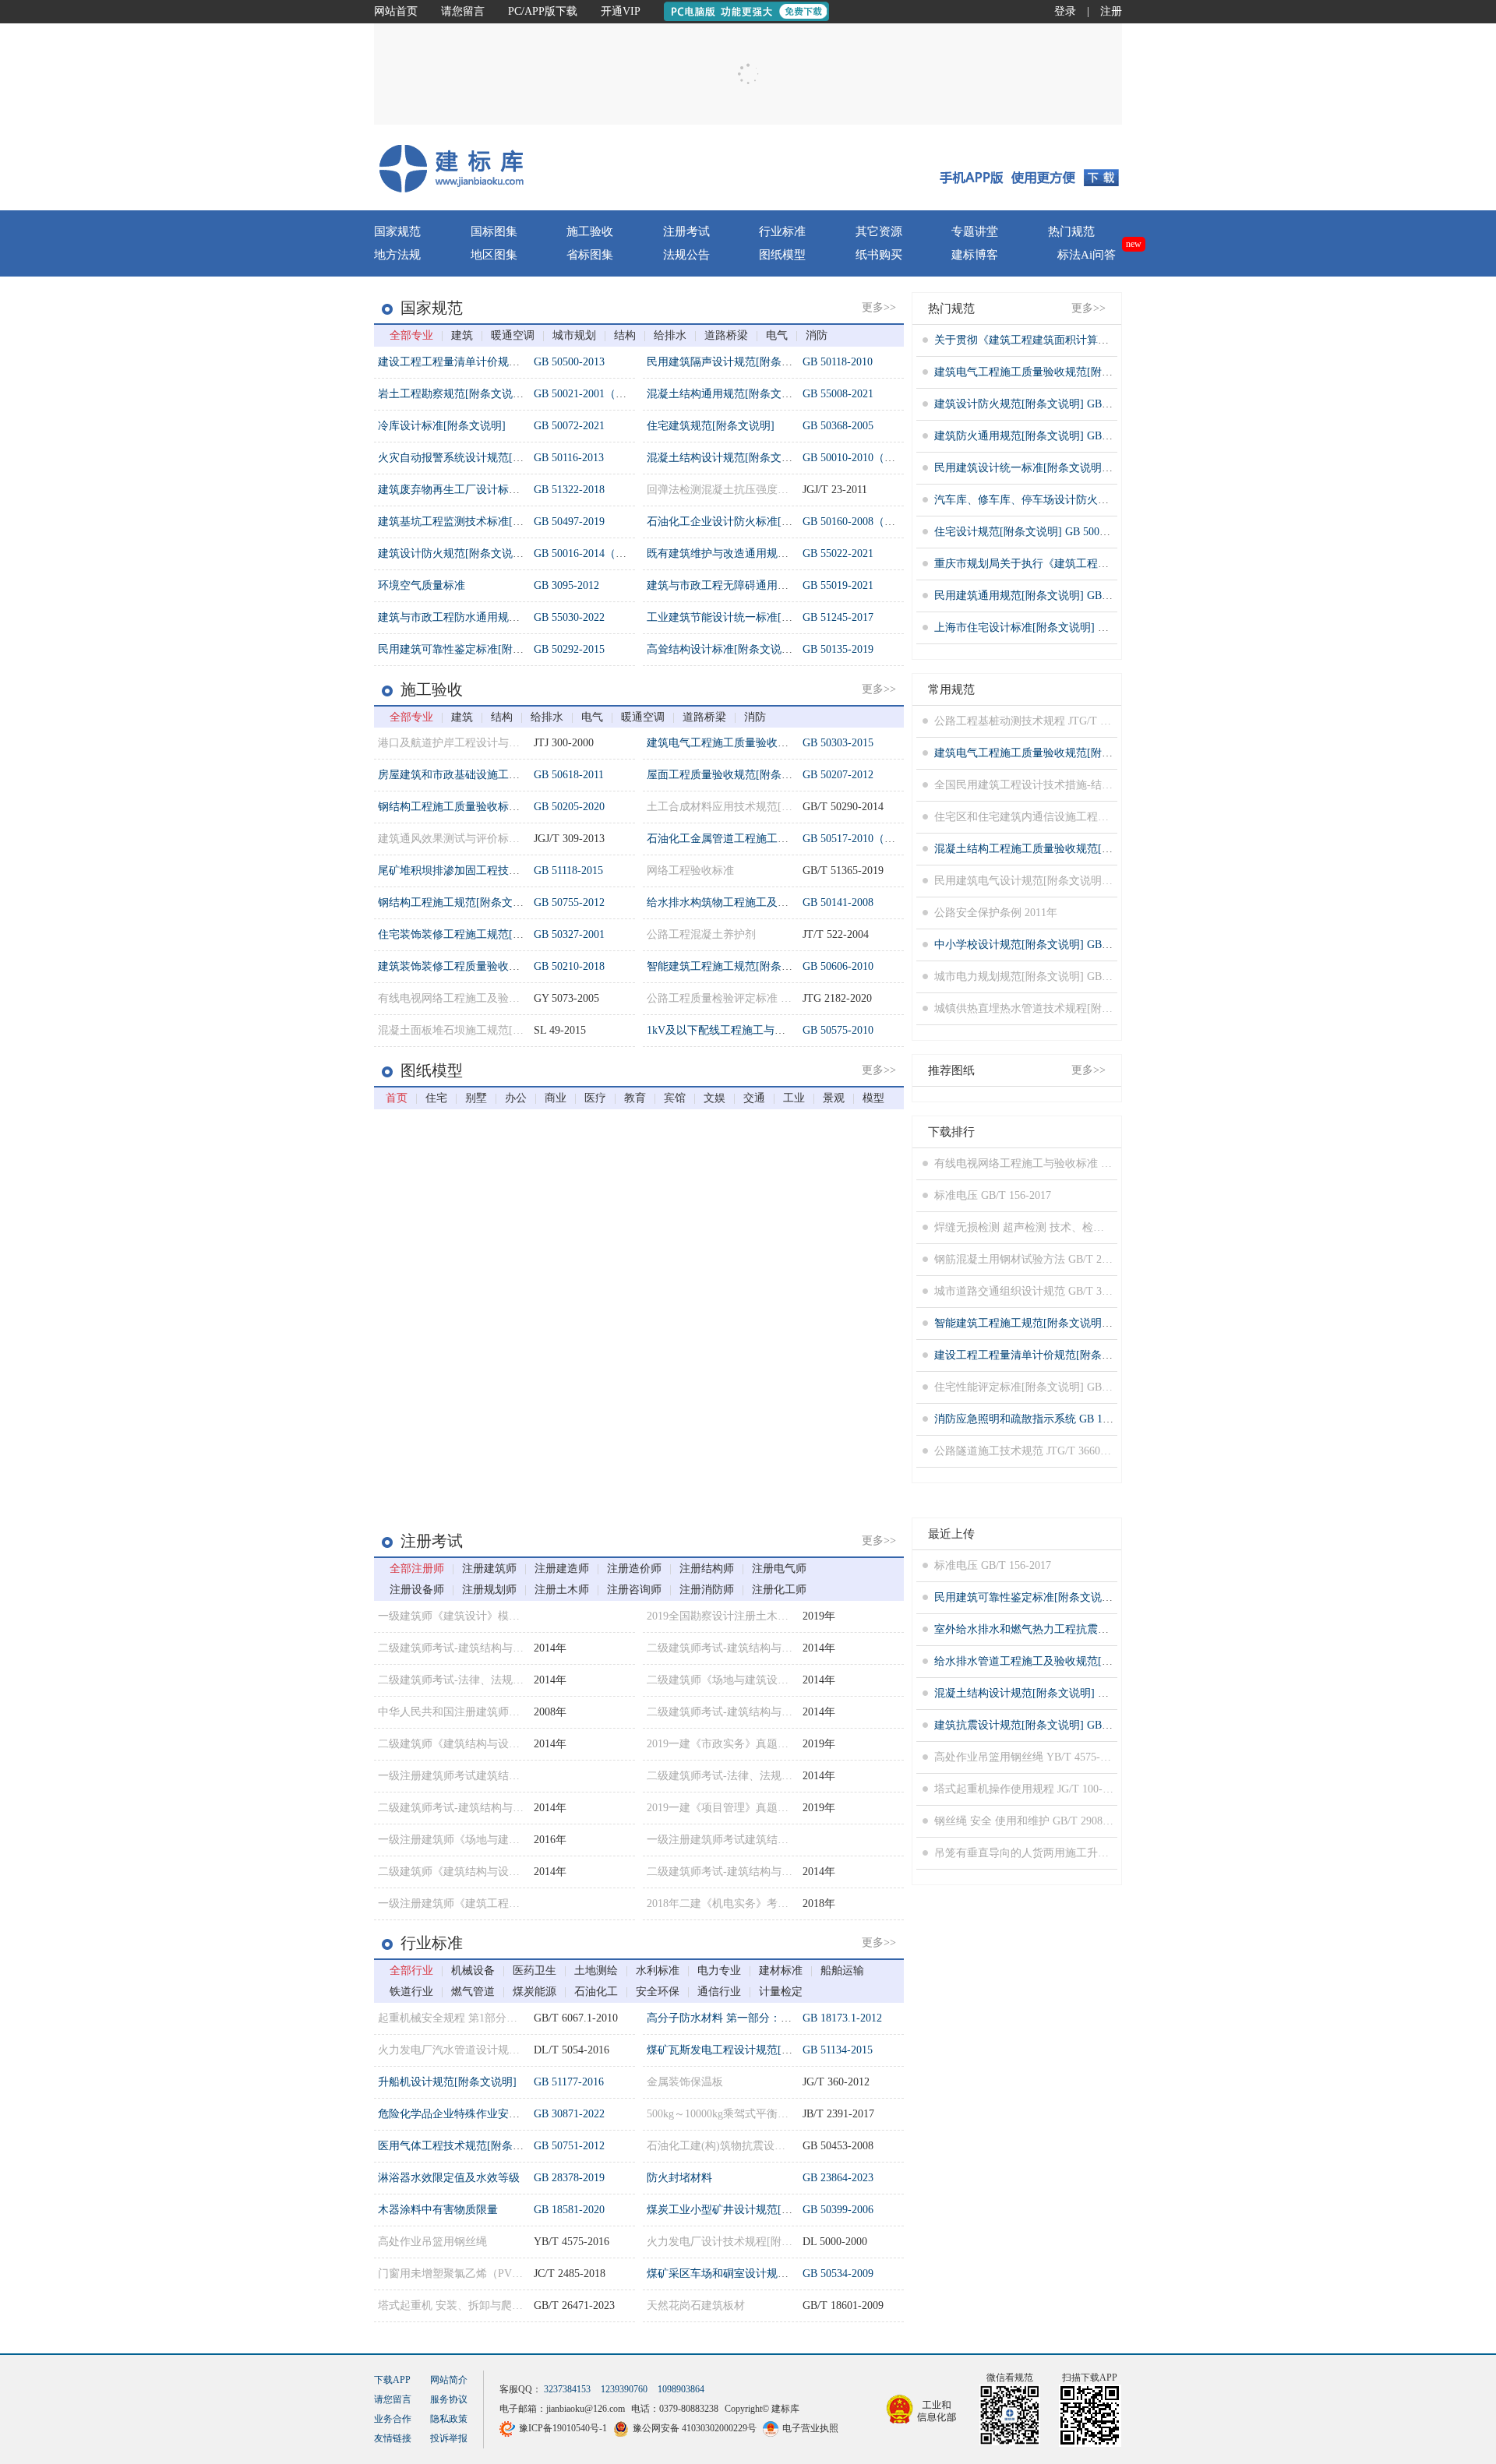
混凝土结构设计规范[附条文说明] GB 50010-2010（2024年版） (1084, 1693)
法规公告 (686, 255)
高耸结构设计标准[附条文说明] (722, 649)
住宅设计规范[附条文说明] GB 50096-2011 (1035, 532)
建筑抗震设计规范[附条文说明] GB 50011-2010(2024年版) (1071, 1725)
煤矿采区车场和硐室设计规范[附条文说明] (749, 2274)
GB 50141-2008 (838, 902)
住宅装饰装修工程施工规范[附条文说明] (475, 934)
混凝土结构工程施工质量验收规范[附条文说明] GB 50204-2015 (1084, 849)
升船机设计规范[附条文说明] (447, 2082)
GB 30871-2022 (569, 2114)
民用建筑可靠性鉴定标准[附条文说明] (469, 649)
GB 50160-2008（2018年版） (871, 522)
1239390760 (624, 2421)
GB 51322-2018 (569, 490)
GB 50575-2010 (838, 1030)
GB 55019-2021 (838, 585)
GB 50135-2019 (838, 649)
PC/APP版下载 (543, 11)
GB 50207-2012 (838, 775)
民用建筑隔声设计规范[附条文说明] (732, 362)
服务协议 (449, 2431)
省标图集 (590, 255)
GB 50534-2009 (838, 2274)
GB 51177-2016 (569, 2082)
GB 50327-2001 (569, 934)
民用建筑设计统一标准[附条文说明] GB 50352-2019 (1057, 468)
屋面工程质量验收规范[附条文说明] (732, 775)
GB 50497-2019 (569, 522)
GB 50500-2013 (569, 362)
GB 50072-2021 (569, 426)
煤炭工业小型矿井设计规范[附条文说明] (743, 2210)
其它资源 (879, 231)
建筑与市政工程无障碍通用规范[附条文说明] (754, 585)
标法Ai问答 (866, 157)
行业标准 (782, 231)
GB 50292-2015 (569, 649)
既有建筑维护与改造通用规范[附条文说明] (749, 553)
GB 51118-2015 (568, 871)
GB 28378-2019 (569, 2178)
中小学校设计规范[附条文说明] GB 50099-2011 (1046, 945)
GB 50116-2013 (569, 458)
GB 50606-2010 (838, 966)
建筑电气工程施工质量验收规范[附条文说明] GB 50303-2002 (1079, 372)
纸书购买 (879, 255)
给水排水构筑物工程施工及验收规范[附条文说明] (765, 902)
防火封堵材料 (679, 2178)
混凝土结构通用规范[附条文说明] (727, 394)
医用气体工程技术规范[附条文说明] (464, 2146)
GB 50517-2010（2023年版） (871, 839)
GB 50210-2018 (569, 966)
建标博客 (975, 255)
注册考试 (686, 231)
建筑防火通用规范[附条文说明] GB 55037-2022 (1046, 436)
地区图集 (494, 255)
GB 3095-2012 (566, 585)
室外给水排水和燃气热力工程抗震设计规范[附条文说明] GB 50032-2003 (1106, 1629)
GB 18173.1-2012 (842, 2018)
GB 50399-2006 (838, 2210)
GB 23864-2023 (838, 2178)
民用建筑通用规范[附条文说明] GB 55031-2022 (1046, 596)
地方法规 (397, 255)
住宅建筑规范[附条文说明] (711, 426)
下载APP (392, 2411)
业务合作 (393, 2450)
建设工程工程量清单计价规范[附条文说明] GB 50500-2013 (1073, 1355)
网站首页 (396, 11)
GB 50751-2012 (569, 2146)
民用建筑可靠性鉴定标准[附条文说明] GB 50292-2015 (1062, 1597)
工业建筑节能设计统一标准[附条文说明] (743, 617)
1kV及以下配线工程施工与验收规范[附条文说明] (764, 1030)
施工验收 (590, 231)
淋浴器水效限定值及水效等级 (449, 2178)
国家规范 (397, 231)
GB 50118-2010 (838, 362)
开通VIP (621, 11)
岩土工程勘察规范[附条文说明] (453, 394)
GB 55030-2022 (569, 617)
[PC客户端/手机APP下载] (1030, 167)
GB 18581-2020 (569, 2210)
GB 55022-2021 (838, 553)
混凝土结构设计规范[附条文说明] (727, 458)
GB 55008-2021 (838, 394)
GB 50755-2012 (569, 902)
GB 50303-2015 (838, 743)
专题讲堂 (975, 231)
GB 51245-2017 (838, 617)
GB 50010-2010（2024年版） (871, 458)
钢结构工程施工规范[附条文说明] (458, 902)
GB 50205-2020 (569, 807)
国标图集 (494, 231)
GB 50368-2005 (838, 426)
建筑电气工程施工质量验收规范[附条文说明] (754, 743)
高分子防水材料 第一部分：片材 (725, 2018)
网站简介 (449, 2411)
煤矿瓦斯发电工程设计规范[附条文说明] (743, 2050)
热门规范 (1071, 231)
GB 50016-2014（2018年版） (602, 553)
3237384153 (567, 2421)
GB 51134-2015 (838, 2050)
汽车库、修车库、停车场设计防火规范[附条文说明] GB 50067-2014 (1095, 500)
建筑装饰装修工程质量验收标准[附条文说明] (485, 966)
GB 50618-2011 (569, 775)
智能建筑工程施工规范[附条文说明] (732, 966)
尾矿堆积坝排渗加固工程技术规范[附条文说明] (491, 871)
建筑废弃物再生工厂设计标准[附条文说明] (480, 490)
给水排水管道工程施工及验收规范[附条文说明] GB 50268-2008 (1084, 1661)
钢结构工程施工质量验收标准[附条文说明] (480, 807)
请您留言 (463, 11)
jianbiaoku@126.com (586, 2441)
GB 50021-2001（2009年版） (602, 394)
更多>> (879, 307)
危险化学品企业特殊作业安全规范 (460, 2114)
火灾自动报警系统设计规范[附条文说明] (475, 458)
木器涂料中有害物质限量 (438, 2210)
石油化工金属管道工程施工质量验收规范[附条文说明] (776, 839)
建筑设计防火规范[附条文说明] (453, 553)
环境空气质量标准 (422, 585)
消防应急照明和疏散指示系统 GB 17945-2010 (1042, 1419)
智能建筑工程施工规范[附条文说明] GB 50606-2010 (1057, 1323)
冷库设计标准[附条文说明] (442, 426)
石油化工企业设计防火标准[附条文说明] (743, 522)
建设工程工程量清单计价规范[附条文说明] (480, 362)
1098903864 (681, 2421)
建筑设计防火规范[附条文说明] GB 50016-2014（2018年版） (1079, 404)
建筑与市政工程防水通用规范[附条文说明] (480, 617)
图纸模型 (782, 255)
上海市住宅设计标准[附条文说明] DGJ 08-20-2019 (1053, 627)
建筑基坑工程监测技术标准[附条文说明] (475, 522)
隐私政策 (449, 2450)
